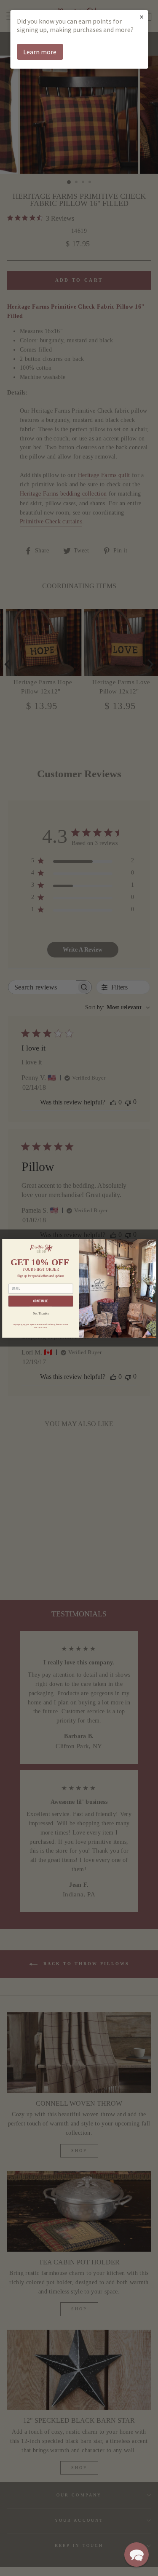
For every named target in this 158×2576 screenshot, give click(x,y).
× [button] (142, 17)
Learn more (40, 52)
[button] (137, 2555)
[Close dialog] (151, 1243)
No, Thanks (40, 1313)
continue (40, 1301)
